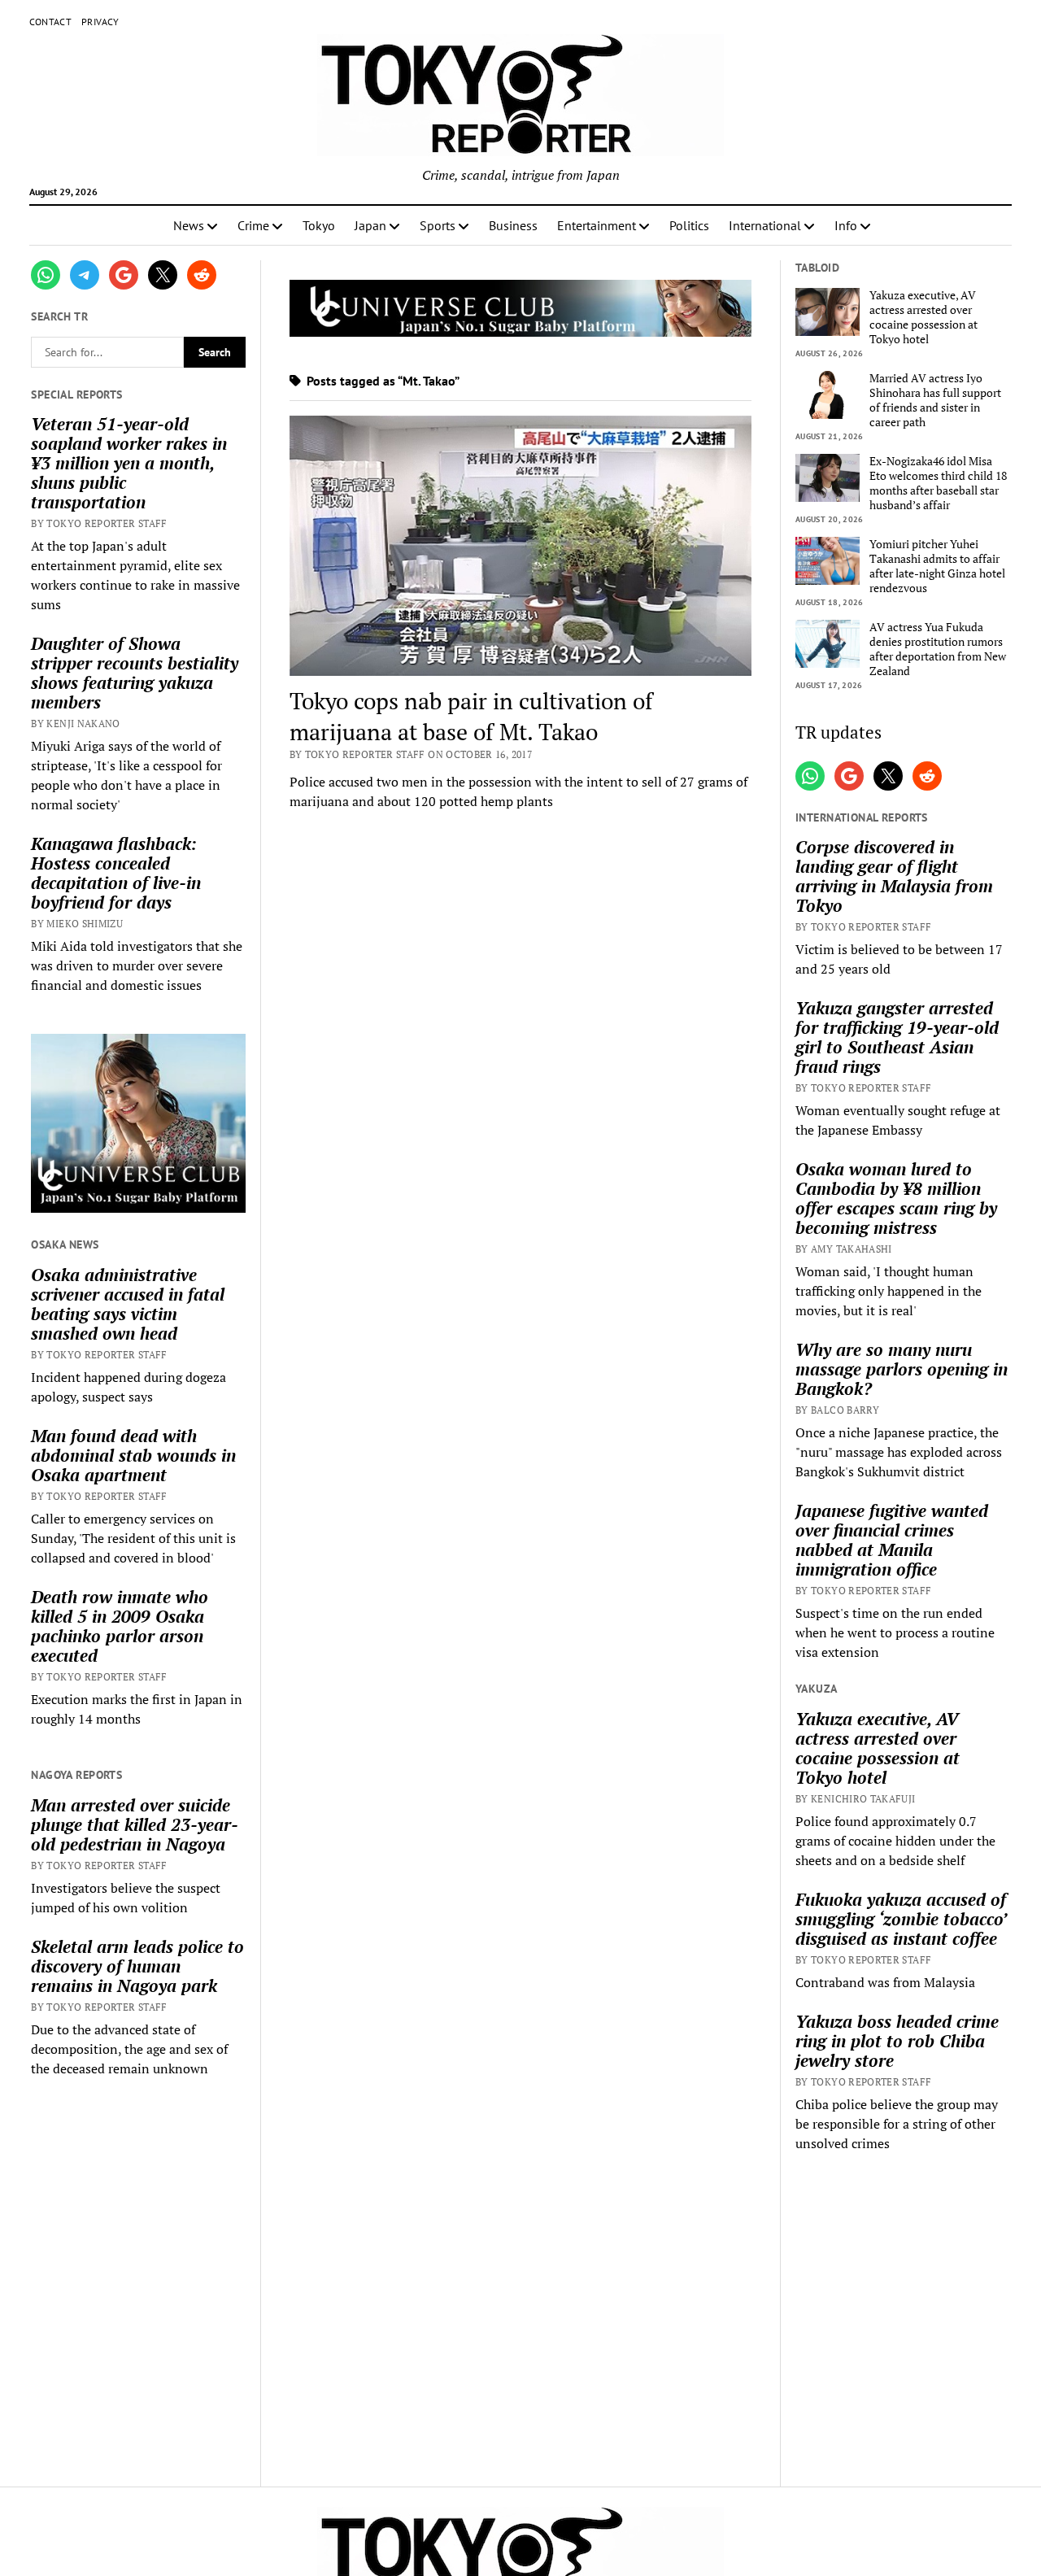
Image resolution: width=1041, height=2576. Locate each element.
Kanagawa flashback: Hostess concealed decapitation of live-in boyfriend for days (116, 873)
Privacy (100, 22)
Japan (370, 225)
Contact (51, 22)
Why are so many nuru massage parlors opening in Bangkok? (902, 1369)
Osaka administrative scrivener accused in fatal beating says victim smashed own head (128, 1304)
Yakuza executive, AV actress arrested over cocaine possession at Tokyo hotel (923, 317)
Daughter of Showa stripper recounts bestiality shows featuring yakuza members (135, 673)
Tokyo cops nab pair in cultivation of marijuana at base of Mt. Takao (471, 716)
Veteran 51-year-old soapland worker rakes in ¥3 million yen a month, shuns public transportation (129, 463)
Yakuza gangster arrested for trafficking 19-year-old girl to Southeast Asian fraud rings (897, 1037)
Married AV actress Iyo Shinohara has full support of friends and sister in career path (935, 400)
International (765, 225)
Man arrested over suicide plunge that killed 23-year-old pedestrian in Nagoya (135, 1824)
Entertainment (597, 225)
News (189, 225)
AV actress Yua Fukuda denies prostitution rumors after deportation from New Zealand (938, 649)
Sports (438, 225)
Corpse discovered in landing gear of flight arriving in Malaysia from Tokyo (894, 876)
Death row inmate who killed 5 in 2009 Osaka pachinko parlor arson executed (120, 1626)
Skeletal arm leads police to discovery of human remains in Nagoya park (137, 1966)
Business (513, 225)
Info (846, 225)
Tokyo (319, 225)
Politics (689, 225)
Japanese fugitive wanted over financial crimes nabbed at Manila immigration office (892, 1540)
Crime (253, 225)
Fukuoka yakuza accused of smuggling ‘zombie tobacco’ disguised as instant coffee (901, 1919)
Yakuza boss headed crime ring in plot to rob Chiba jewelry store (897, 2041)
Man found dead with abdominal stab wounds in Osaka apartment (133, 1455)
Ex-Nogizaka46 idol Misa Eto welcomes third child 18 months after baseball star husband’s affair (938, 483)
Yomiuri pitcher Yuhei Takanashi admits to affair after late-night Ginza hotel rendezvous (937, 566)
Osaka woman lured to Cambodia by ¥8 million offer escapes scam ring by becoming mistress (896, 1198)
